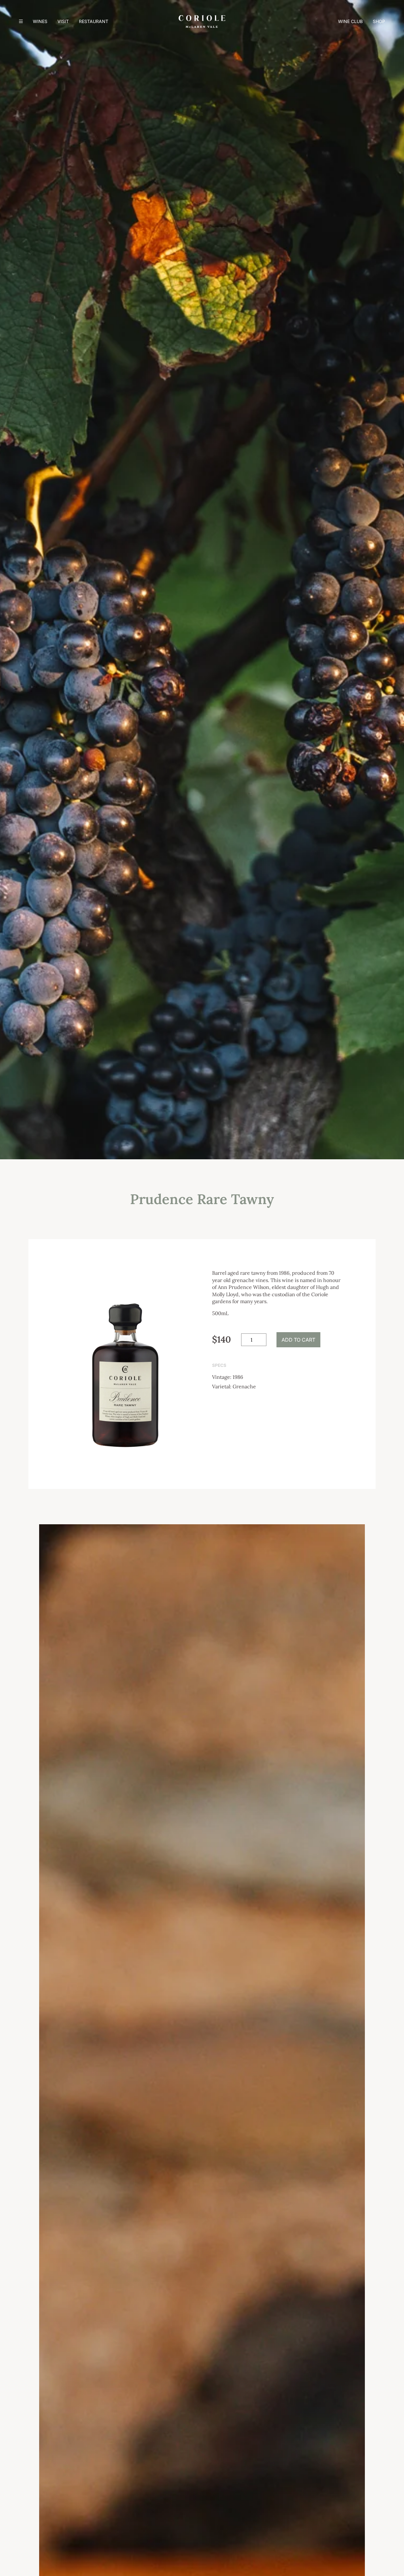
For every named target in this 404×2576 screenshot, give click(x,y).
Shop (379, 21)
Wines (40, 21)
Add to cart (298, 1340)
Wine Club (350, 21)
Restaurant (94, 21)
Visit (63, 21)
